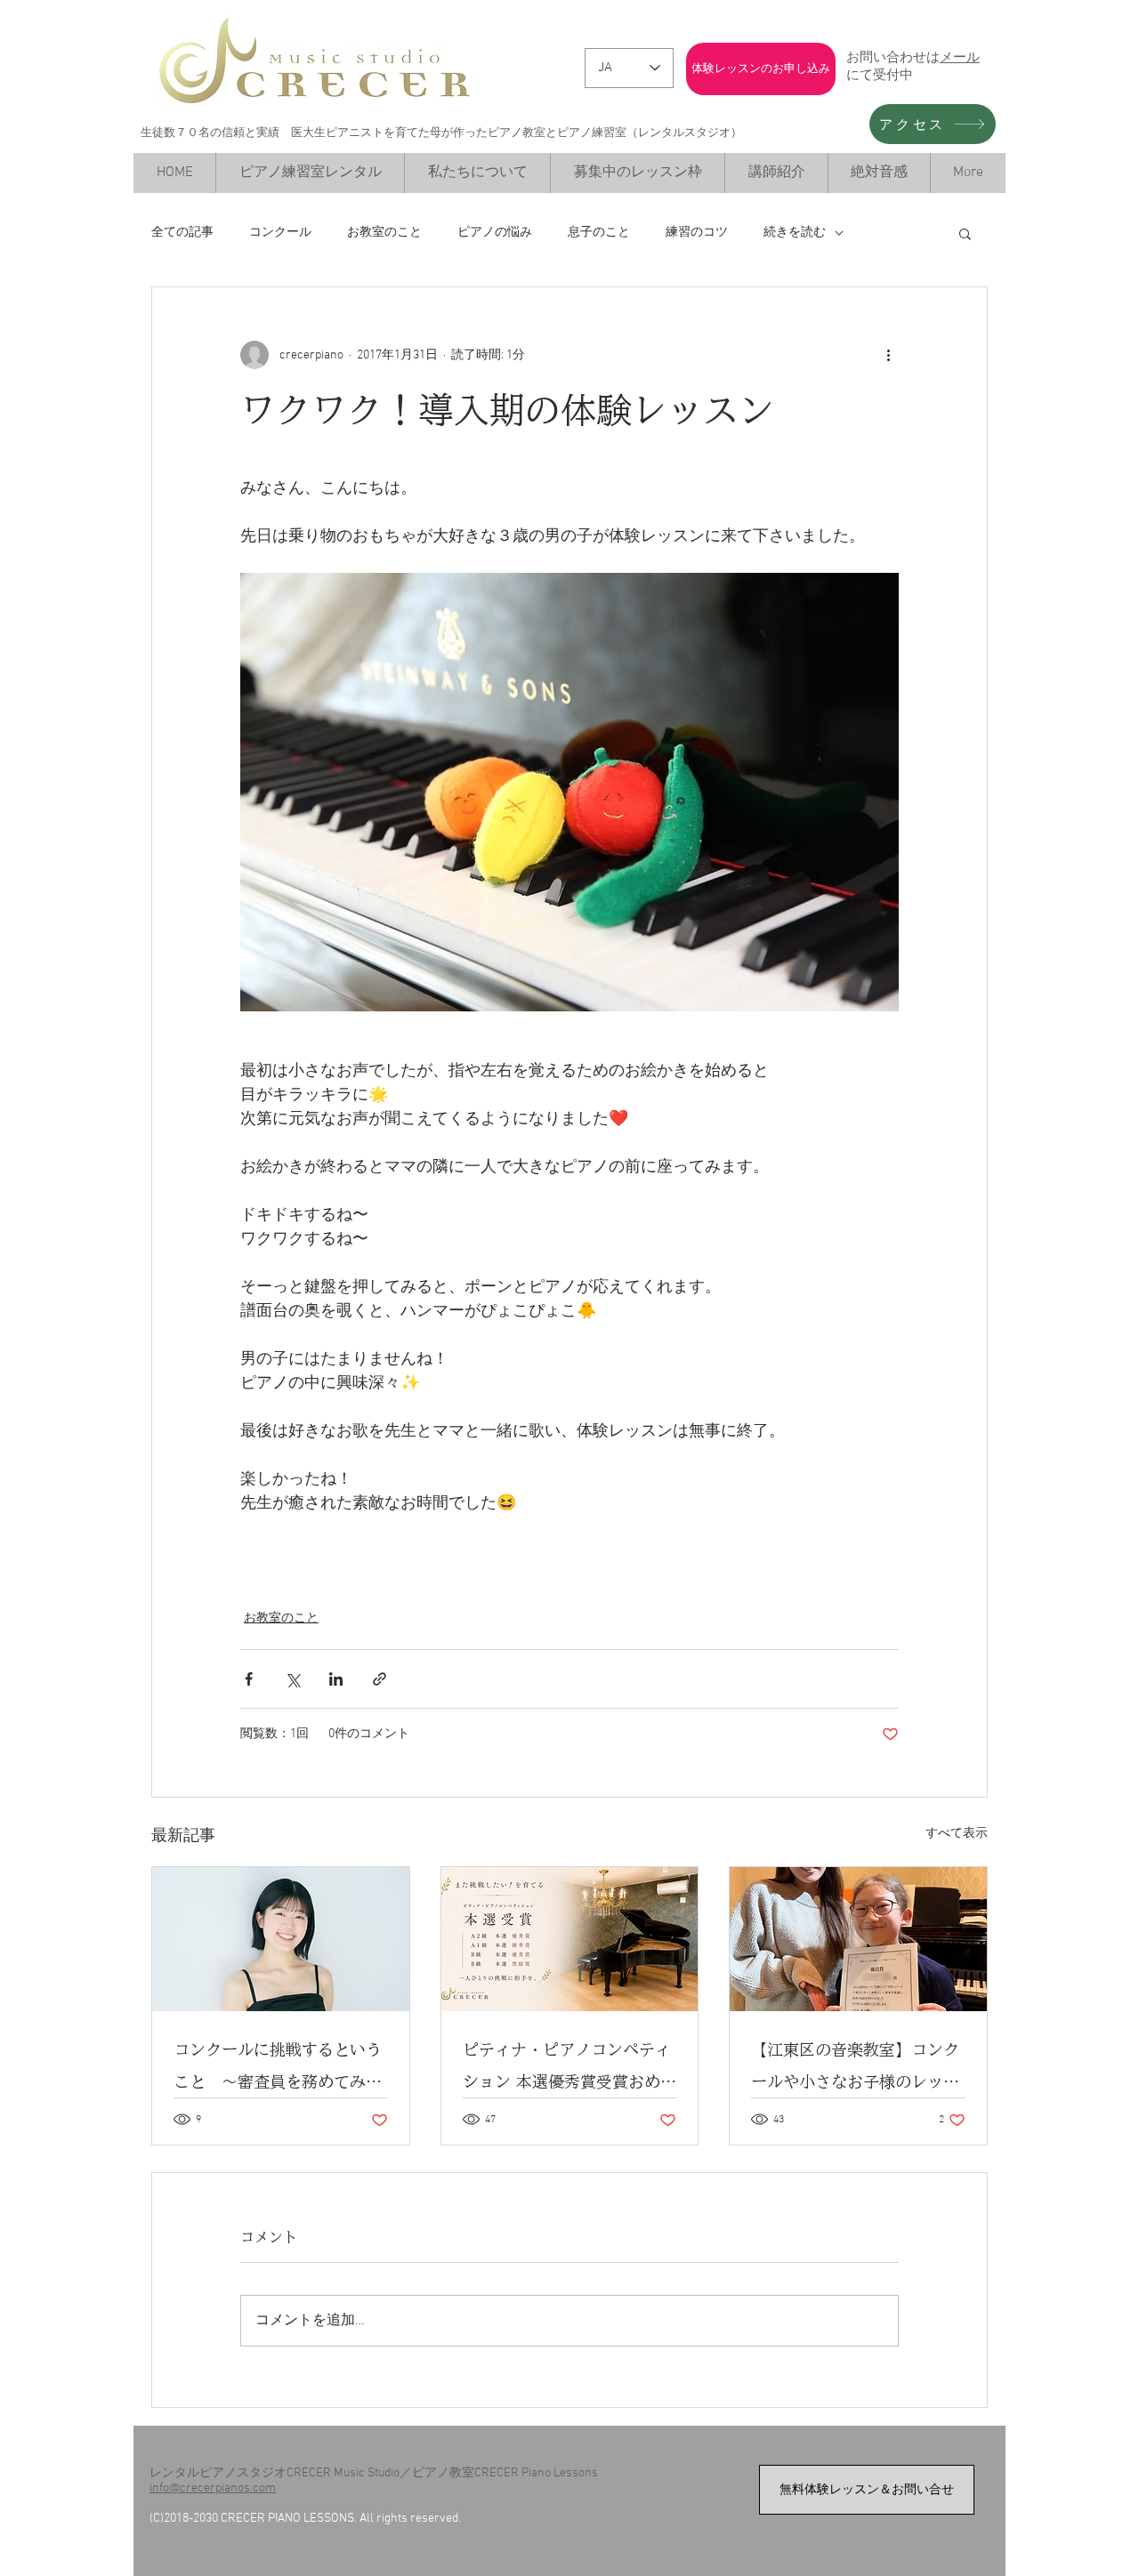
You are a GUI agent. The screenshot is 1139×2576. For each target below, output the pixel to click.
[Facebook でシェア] (249, 1679)
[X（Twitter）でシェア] (292, 1679)
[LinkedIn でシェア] (336, 1679)
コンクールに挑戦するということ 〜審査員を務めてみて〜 (278, 2069)
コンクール (280, 233)
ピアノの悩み (495, 233)
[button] (965, 233)
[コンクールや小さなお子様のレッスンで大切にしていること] (858, 1939)
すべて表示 (957, 1834)
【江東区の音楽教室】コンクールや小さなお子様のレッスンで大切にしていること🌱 (855, 2069)
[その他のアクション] (888, 355)
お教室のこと (384, 233)
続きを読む (795, 233)
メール (960, 56)
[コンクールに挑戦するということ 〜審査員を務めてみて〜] (281, 1939)
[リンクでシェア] (380, 1679)
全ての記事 (182, 233)
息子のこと (599, 233)
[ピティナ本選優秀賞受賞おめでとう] (570, 1939)
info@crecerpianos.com (213, 2488)
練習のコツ (697, 233)
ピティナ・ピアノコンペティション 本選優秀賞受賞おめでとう (569, 2069)
